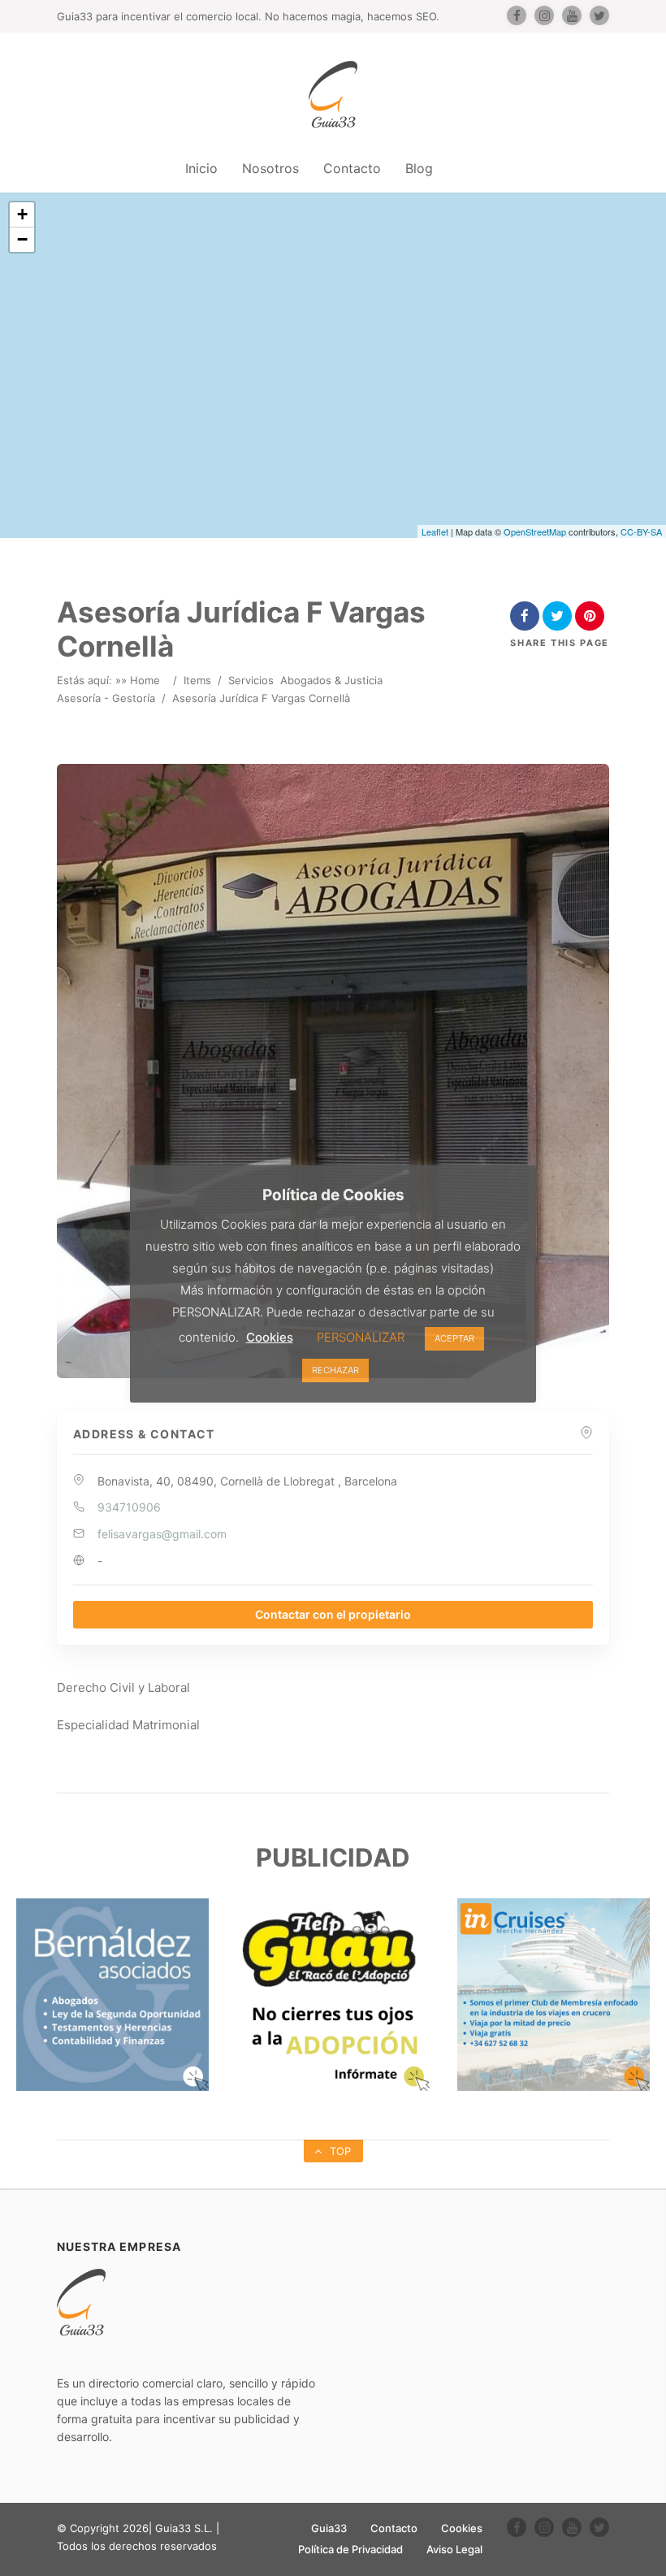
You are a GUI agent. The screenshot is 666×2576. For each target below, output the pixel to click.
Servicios (251, 680)
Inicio (201, 168)
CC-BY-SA (641, 531)
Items (197, 680)
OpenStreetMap (535, 531)
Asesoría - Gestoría (106, 698)
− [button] (22, 239)
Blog (419, 168)
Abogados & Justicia (331, 680)
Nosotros (270, 168)
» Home (141, 680)
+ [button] (22, 214)
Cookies (462, 2528)
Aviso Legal (454, 2549)
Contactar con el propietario (333, 1614)
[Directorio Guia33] (333, 94)
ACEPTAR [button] (454, 1338)
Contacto (352, 168)
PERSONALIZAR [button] (361, 1337)
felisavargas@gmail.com (162, 1534)
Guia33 (329, 2528)
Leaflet (435, 531)
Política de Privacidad (350, 2549)
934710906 (129, 1507)
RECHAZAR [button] (335, 1370)
